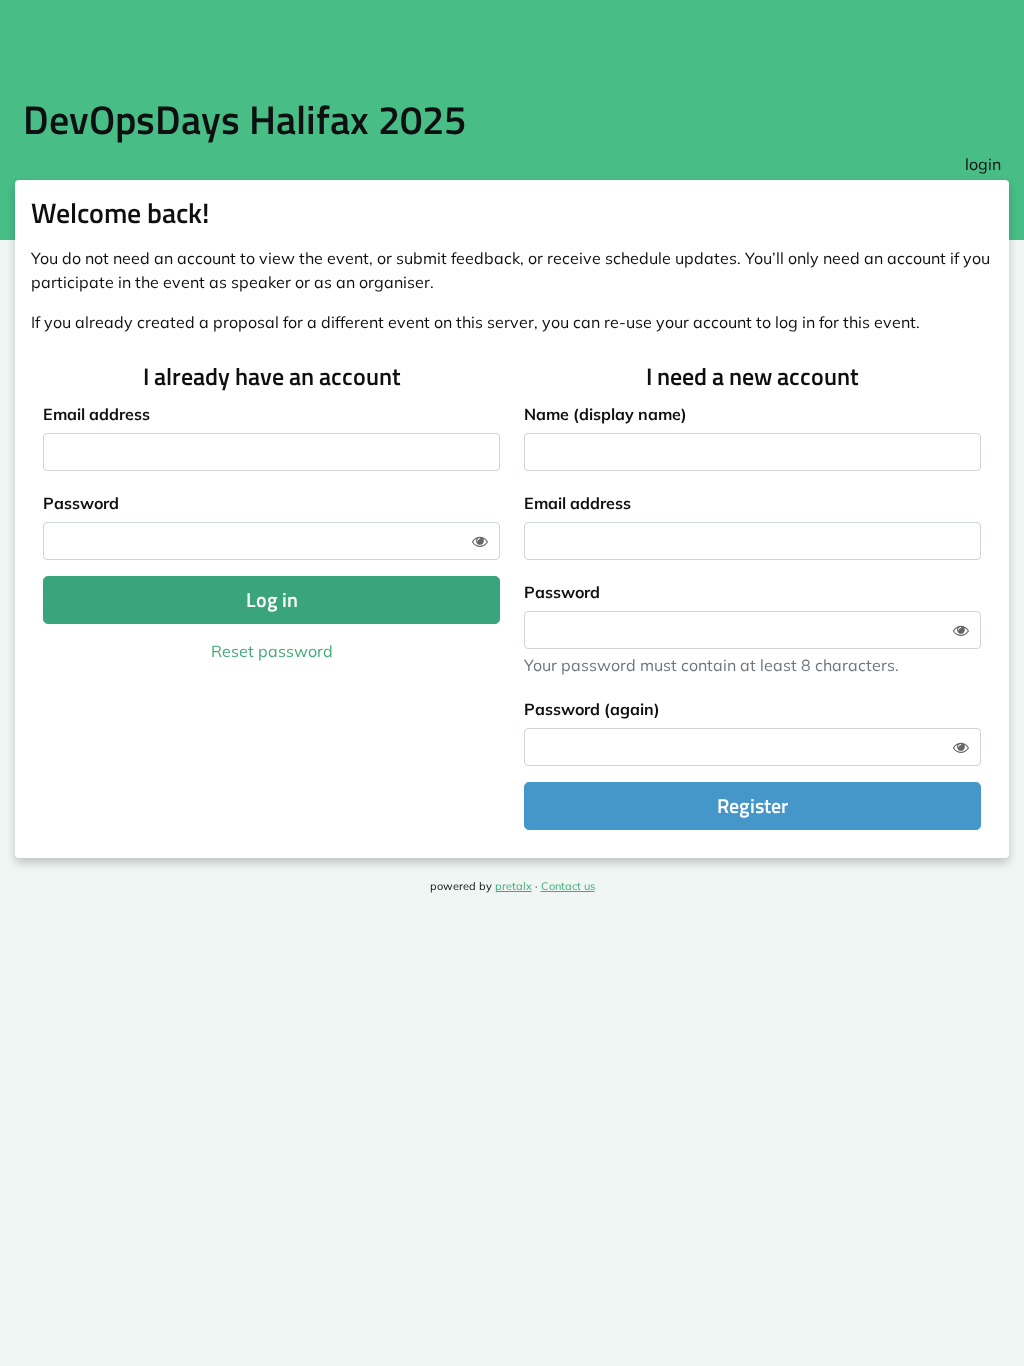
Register (752, 805)
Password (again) (592, 709)
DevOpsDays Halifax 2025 (244, 119)
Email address (96, 414)
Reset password (272, 651)
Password (81, 503)
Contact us (568, 886)
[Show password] (480, 541)
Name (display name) (605, 414)
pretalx (513, 886)
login (983, 164)
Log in (272, 599)
